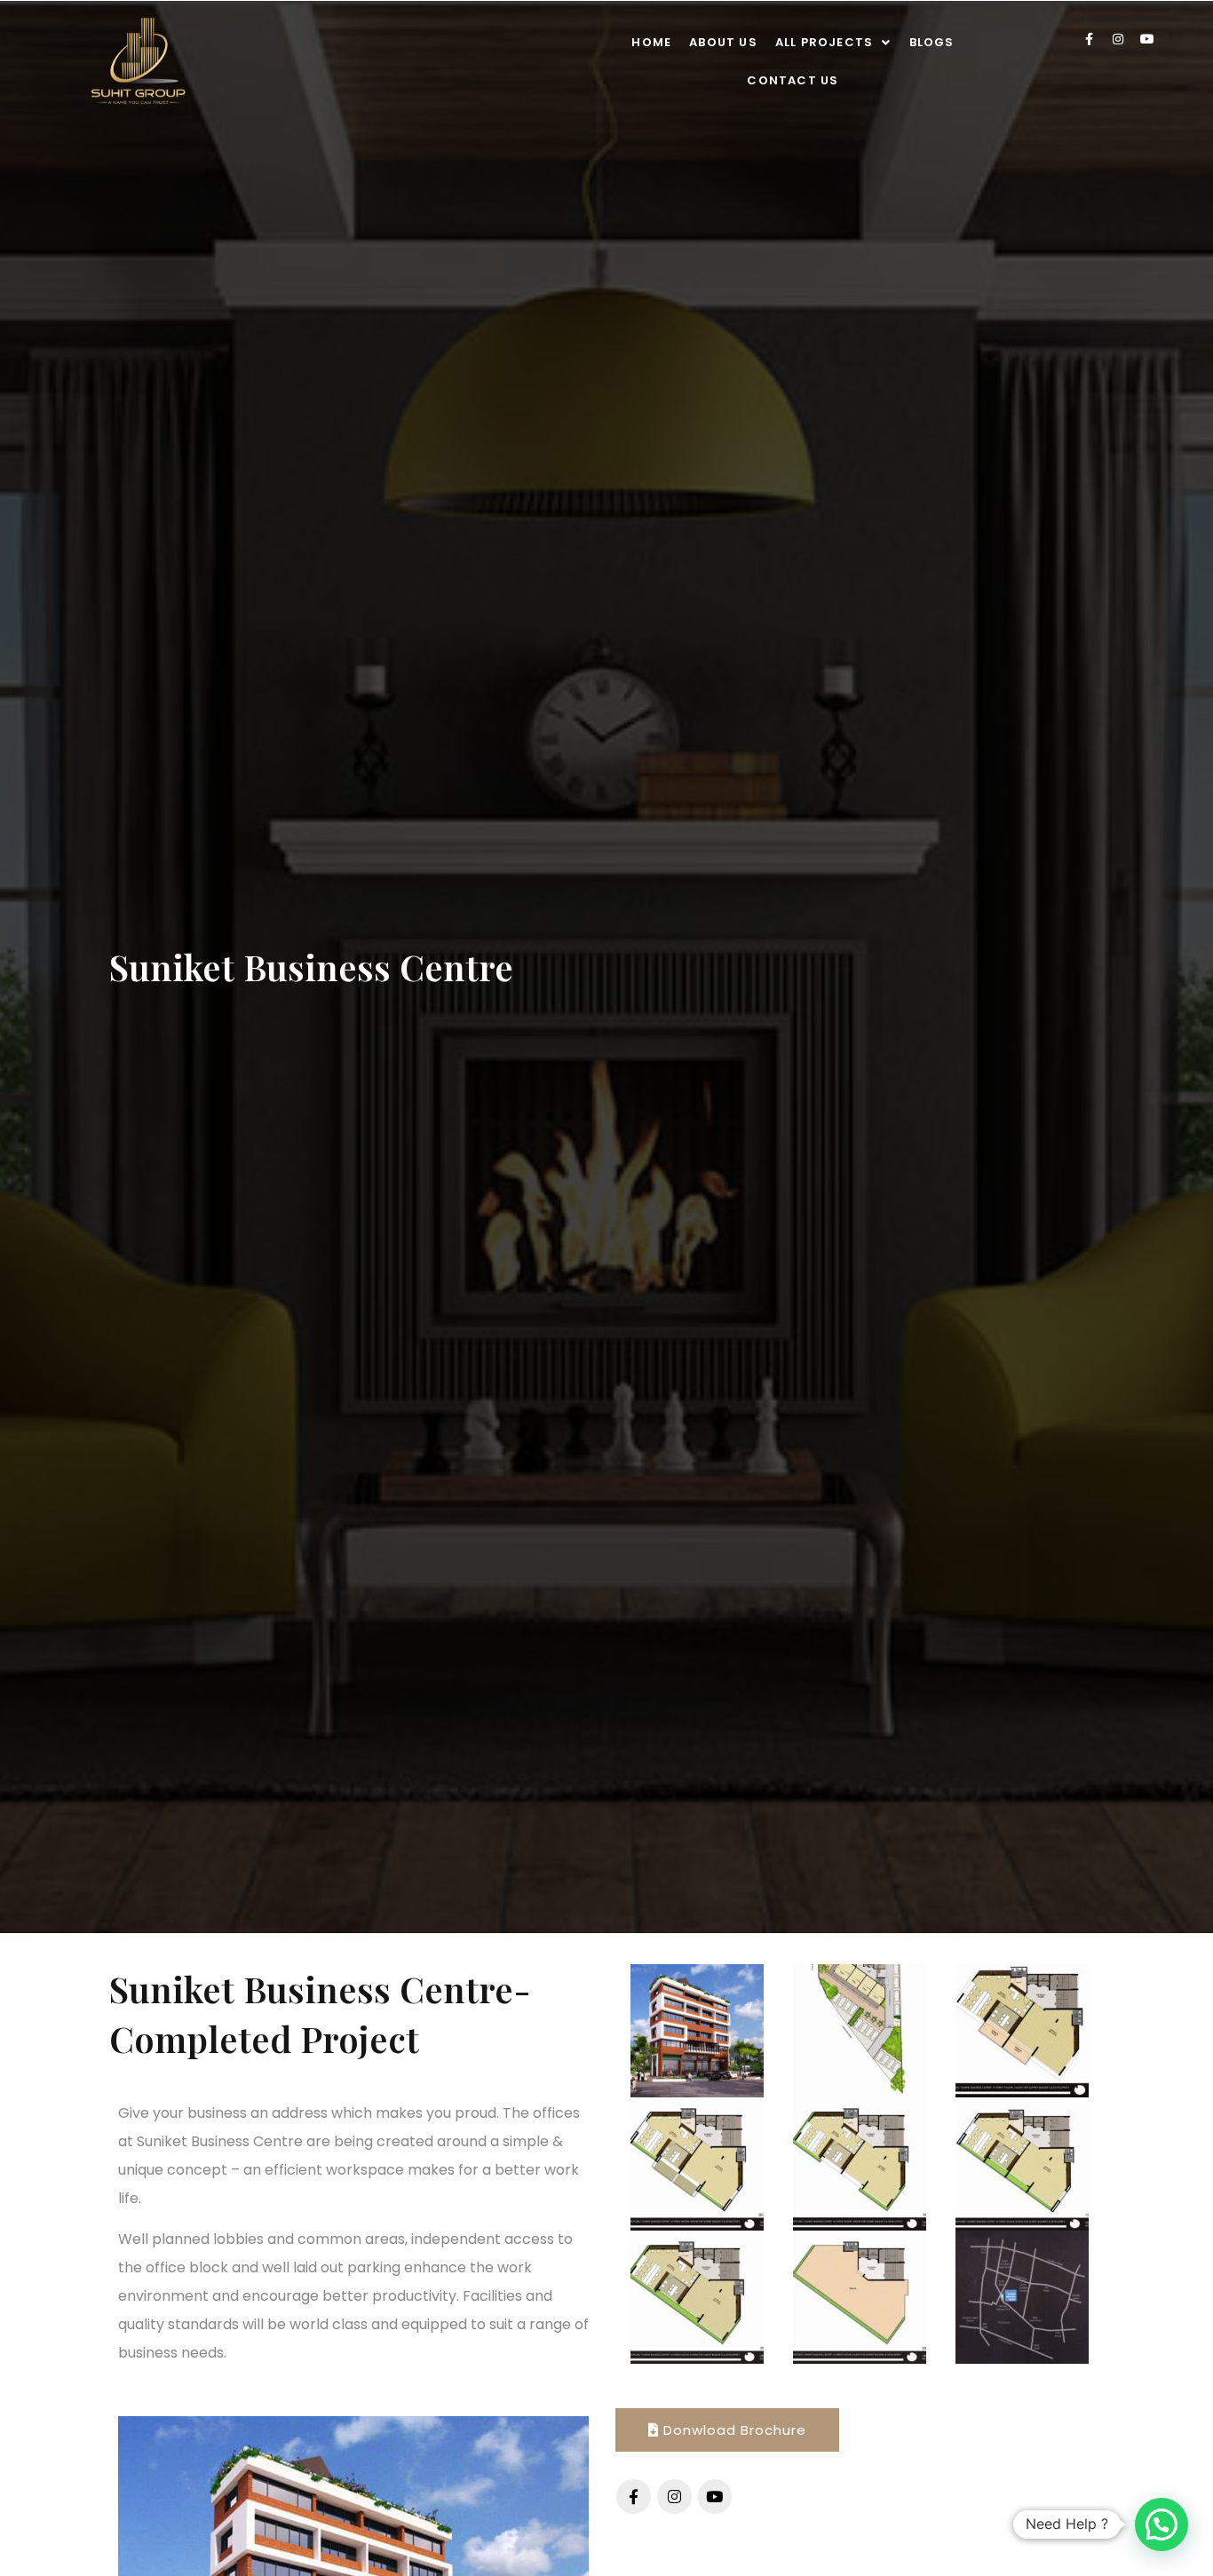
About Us (723, 42)
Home (651, 42)
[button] (833, 42)
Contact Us (793, 80)
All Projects (824, 42)
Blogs (932, 42)
